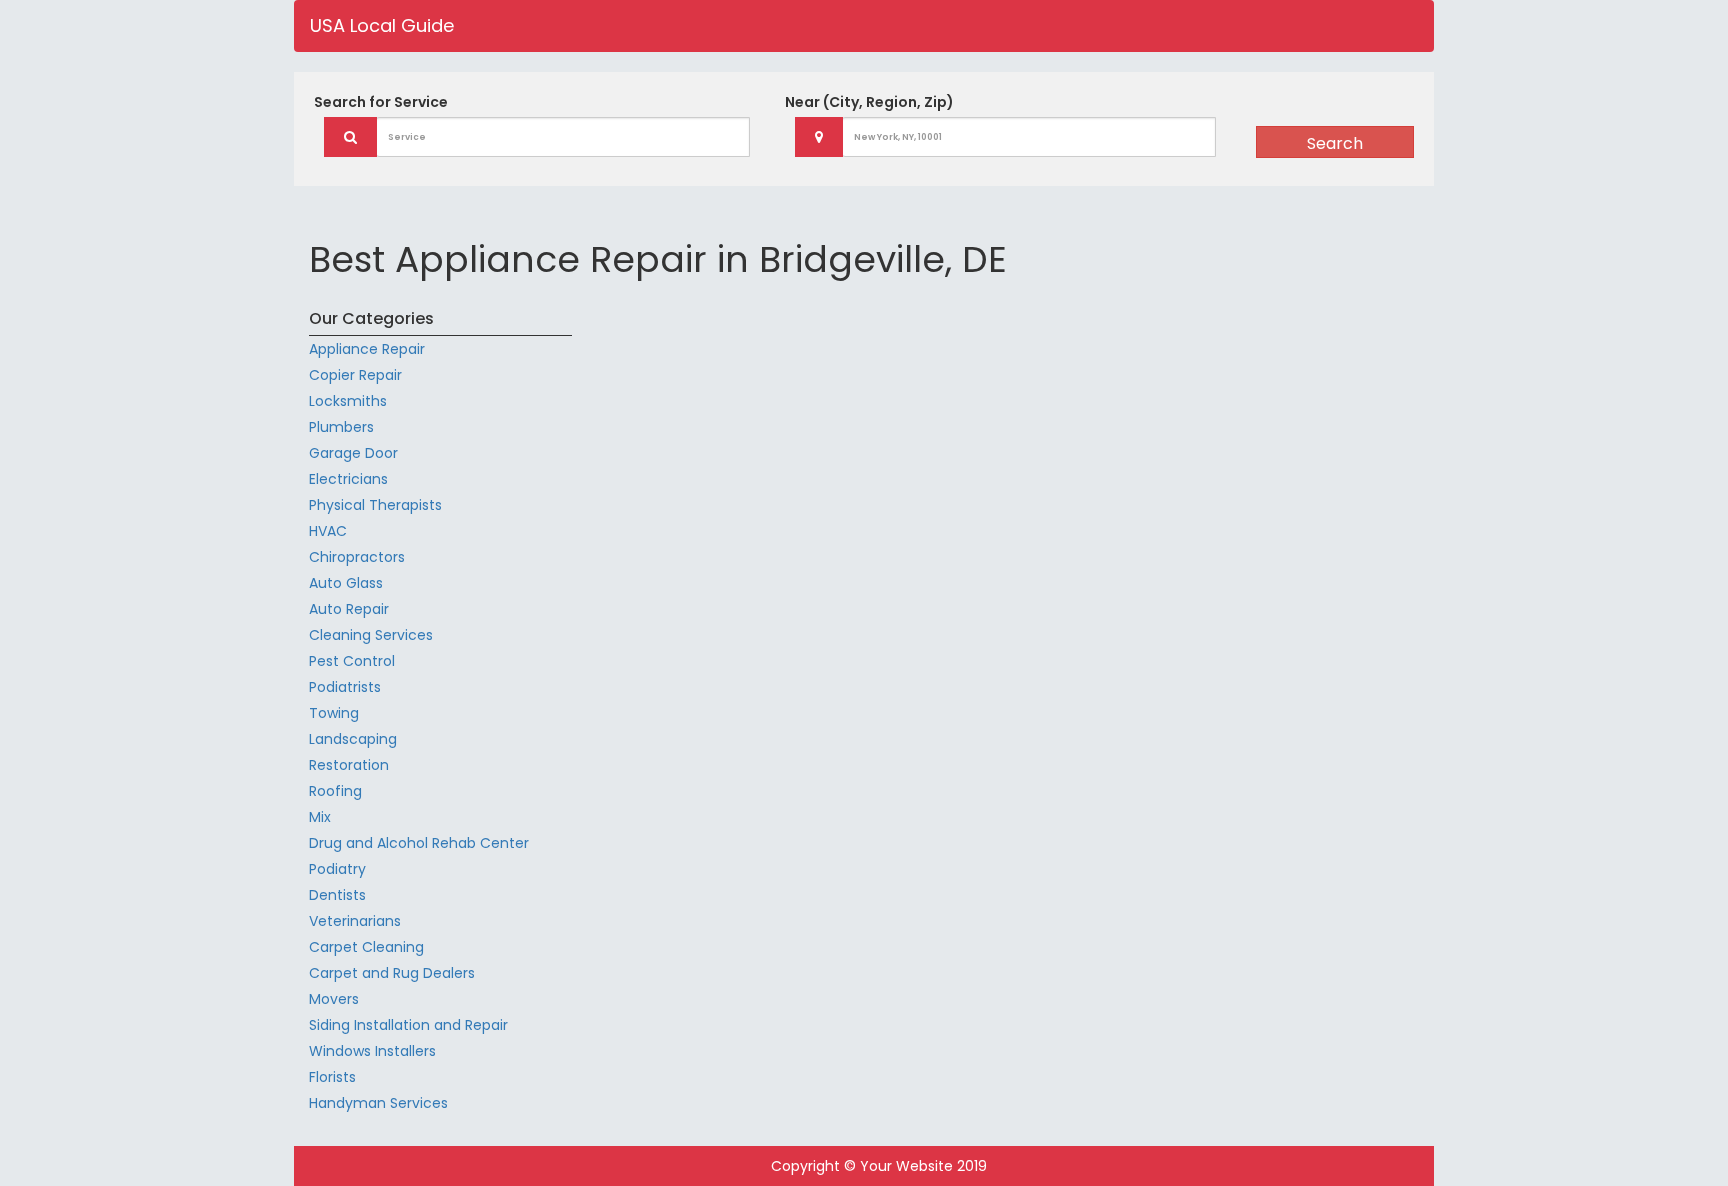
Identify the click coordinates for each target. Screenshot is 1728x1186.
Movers (334, 999)
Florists (332, 1077)
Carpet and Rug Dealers (392, 973)
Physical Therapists (375, 505)
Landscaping (353, 739)
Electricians (348, 479)
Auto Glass (346, 583)
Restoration (349, 765)
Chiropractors (357, 557)
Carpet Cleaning (366, 947)
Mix (320, 817)
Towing (334, 713)
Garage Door (353, 453)
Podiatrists (345, 687)
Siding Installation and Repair (408, 1025)
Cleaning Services (371, 635)
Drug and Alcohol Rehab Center (419, 843)
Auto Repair (349, 609)
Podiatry (337, 869)
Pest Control (352, 661)
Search (1335, 143)
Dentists (337, 895)
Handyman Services (378, 1103)
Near (869, 102)
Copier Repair (355, 375)
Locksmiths (348, 401)
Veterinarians (355, 921)
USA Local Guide (382, 25)
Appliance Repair (367, 349)
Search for (381, 102)
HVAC (328, 531)
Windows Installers (372, 1051)
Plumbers (341, 427)
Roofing (335, 791)
